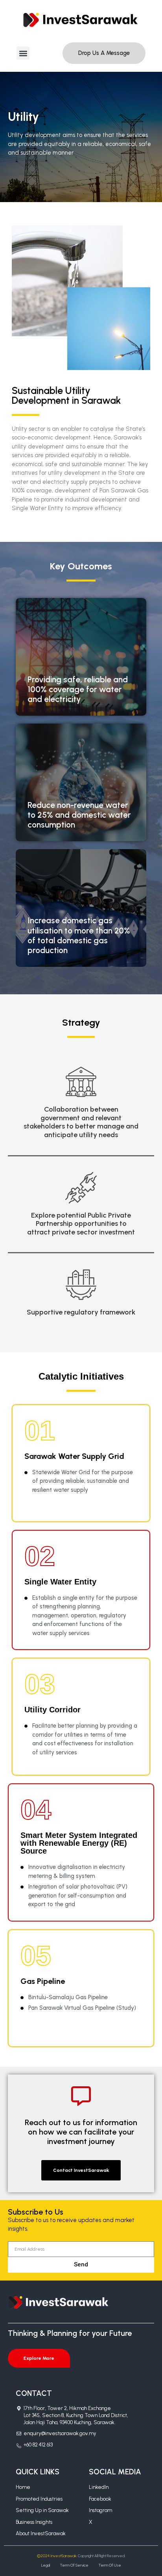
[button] (23, 53)
